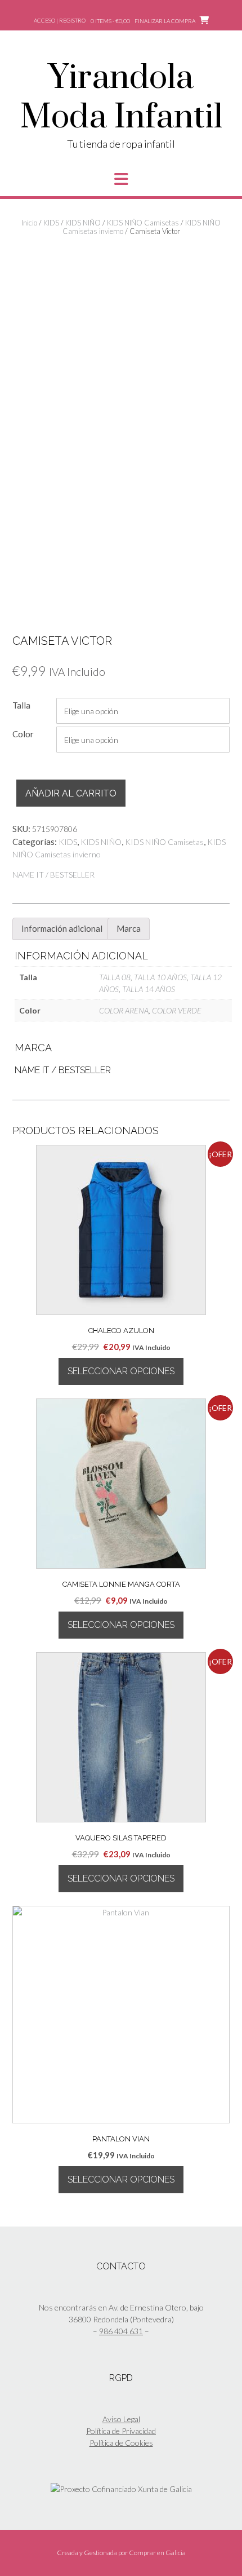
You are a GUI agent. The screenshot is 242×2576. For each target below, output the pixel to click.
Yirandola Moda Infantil (121, 98)
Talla (21, 705)
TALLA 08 (115, 977)
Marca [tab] (129, 928)
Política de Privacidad (121, 2431)
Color (23, 734)
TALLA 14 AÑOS (149, 989)
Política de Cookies (121, 2443)
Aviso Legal (121, 2419)
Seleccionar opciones (121, 1371)
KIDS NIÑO (83, 223)
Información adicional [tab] (62, 928)
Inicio (29, 223)
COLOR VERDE (177, 1010)
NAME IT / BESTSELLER (53, 875)
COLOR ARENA (124, 1010)
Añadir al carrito (71, 793)
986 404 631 (121, 2331)
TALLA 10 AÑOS (160, 977)
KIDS (51, 223)
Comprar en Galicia (157, 2553)
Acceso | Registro (60, 20)
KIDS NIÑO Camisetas (143, 223)
